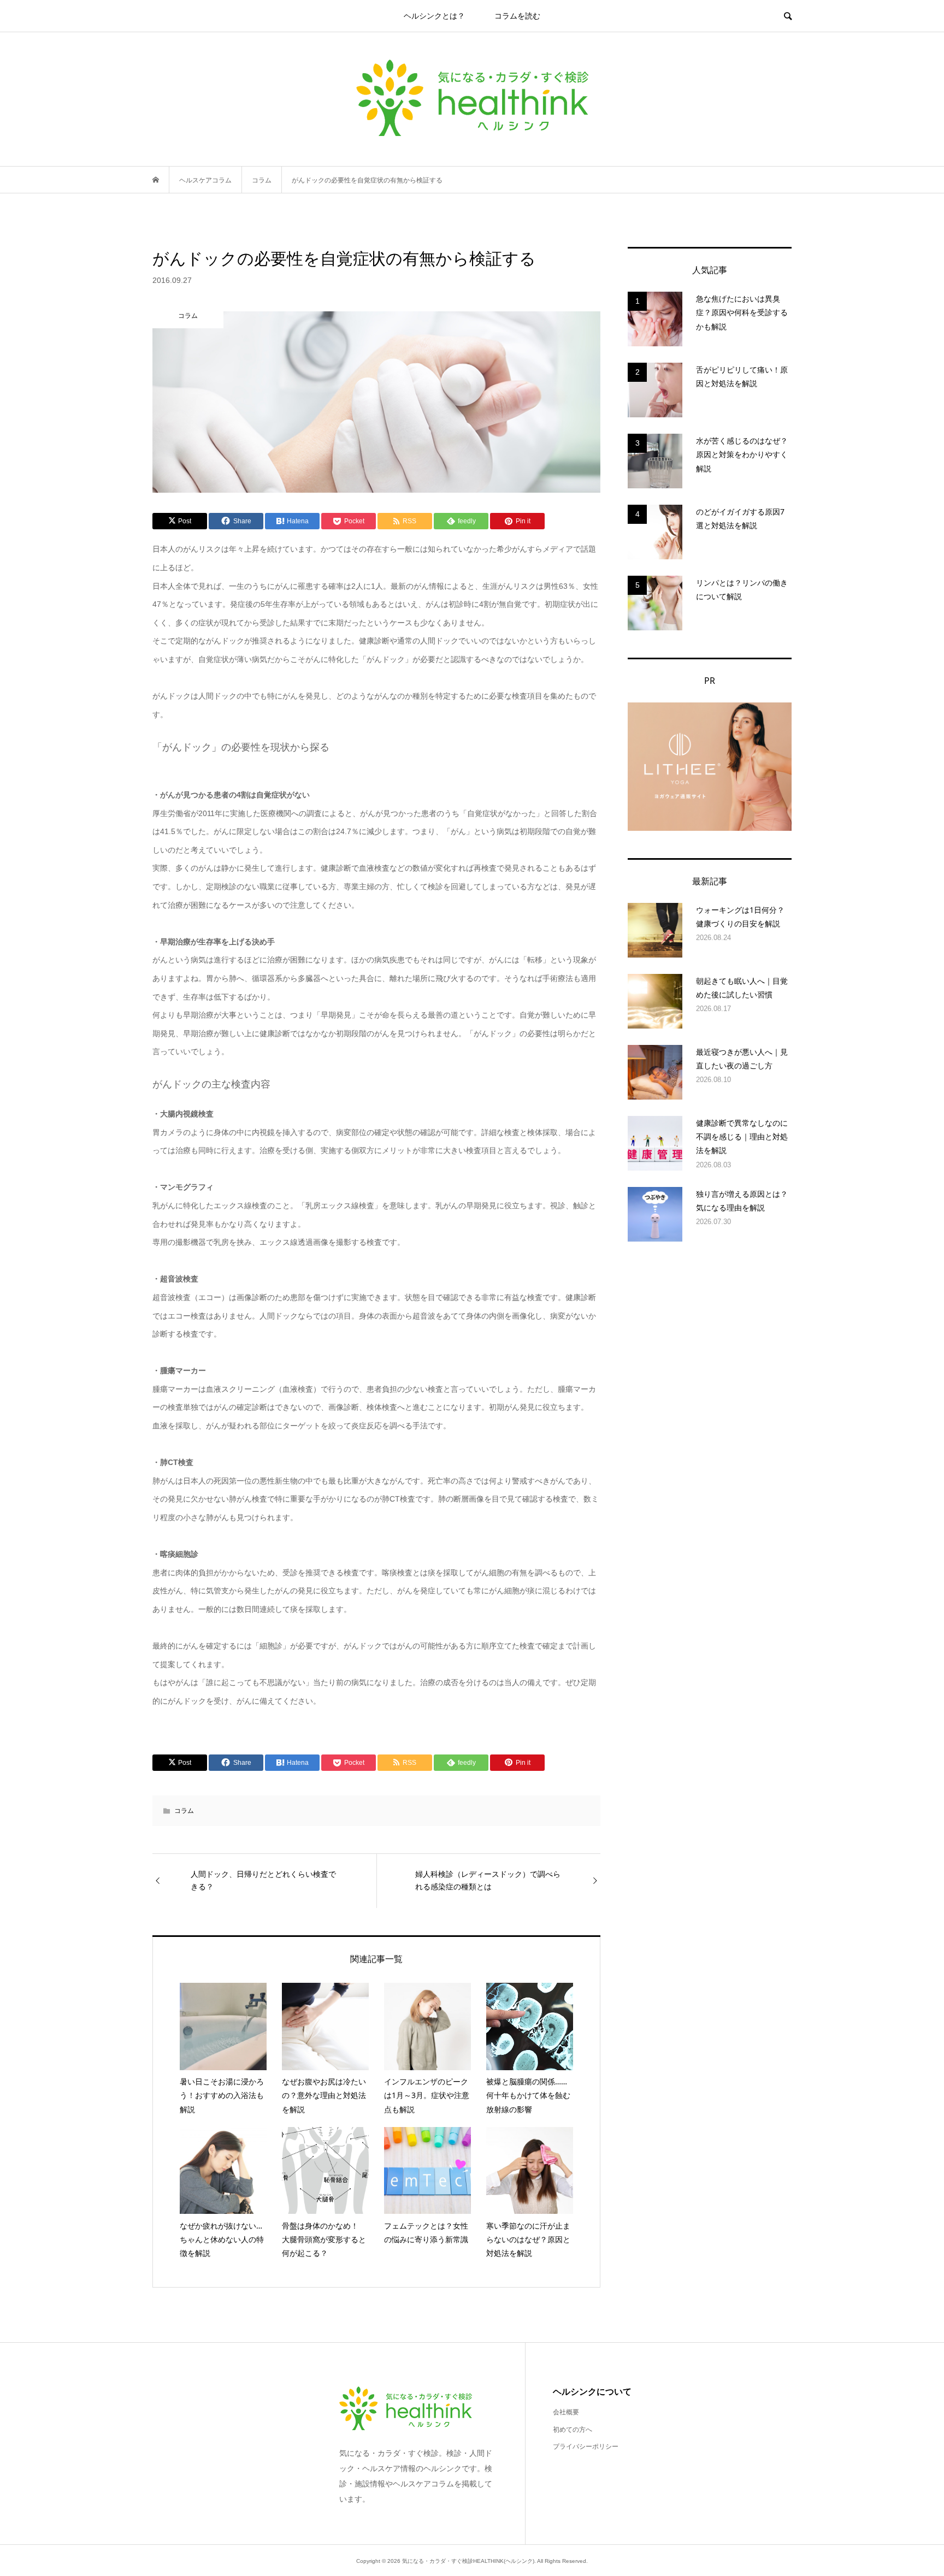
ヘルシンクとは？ (434, 16)
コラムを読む (517, 16)
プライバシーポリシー (586, 2447)
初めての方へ (573, 2430)
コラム (184, 1811)
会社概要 (566, 2412)
